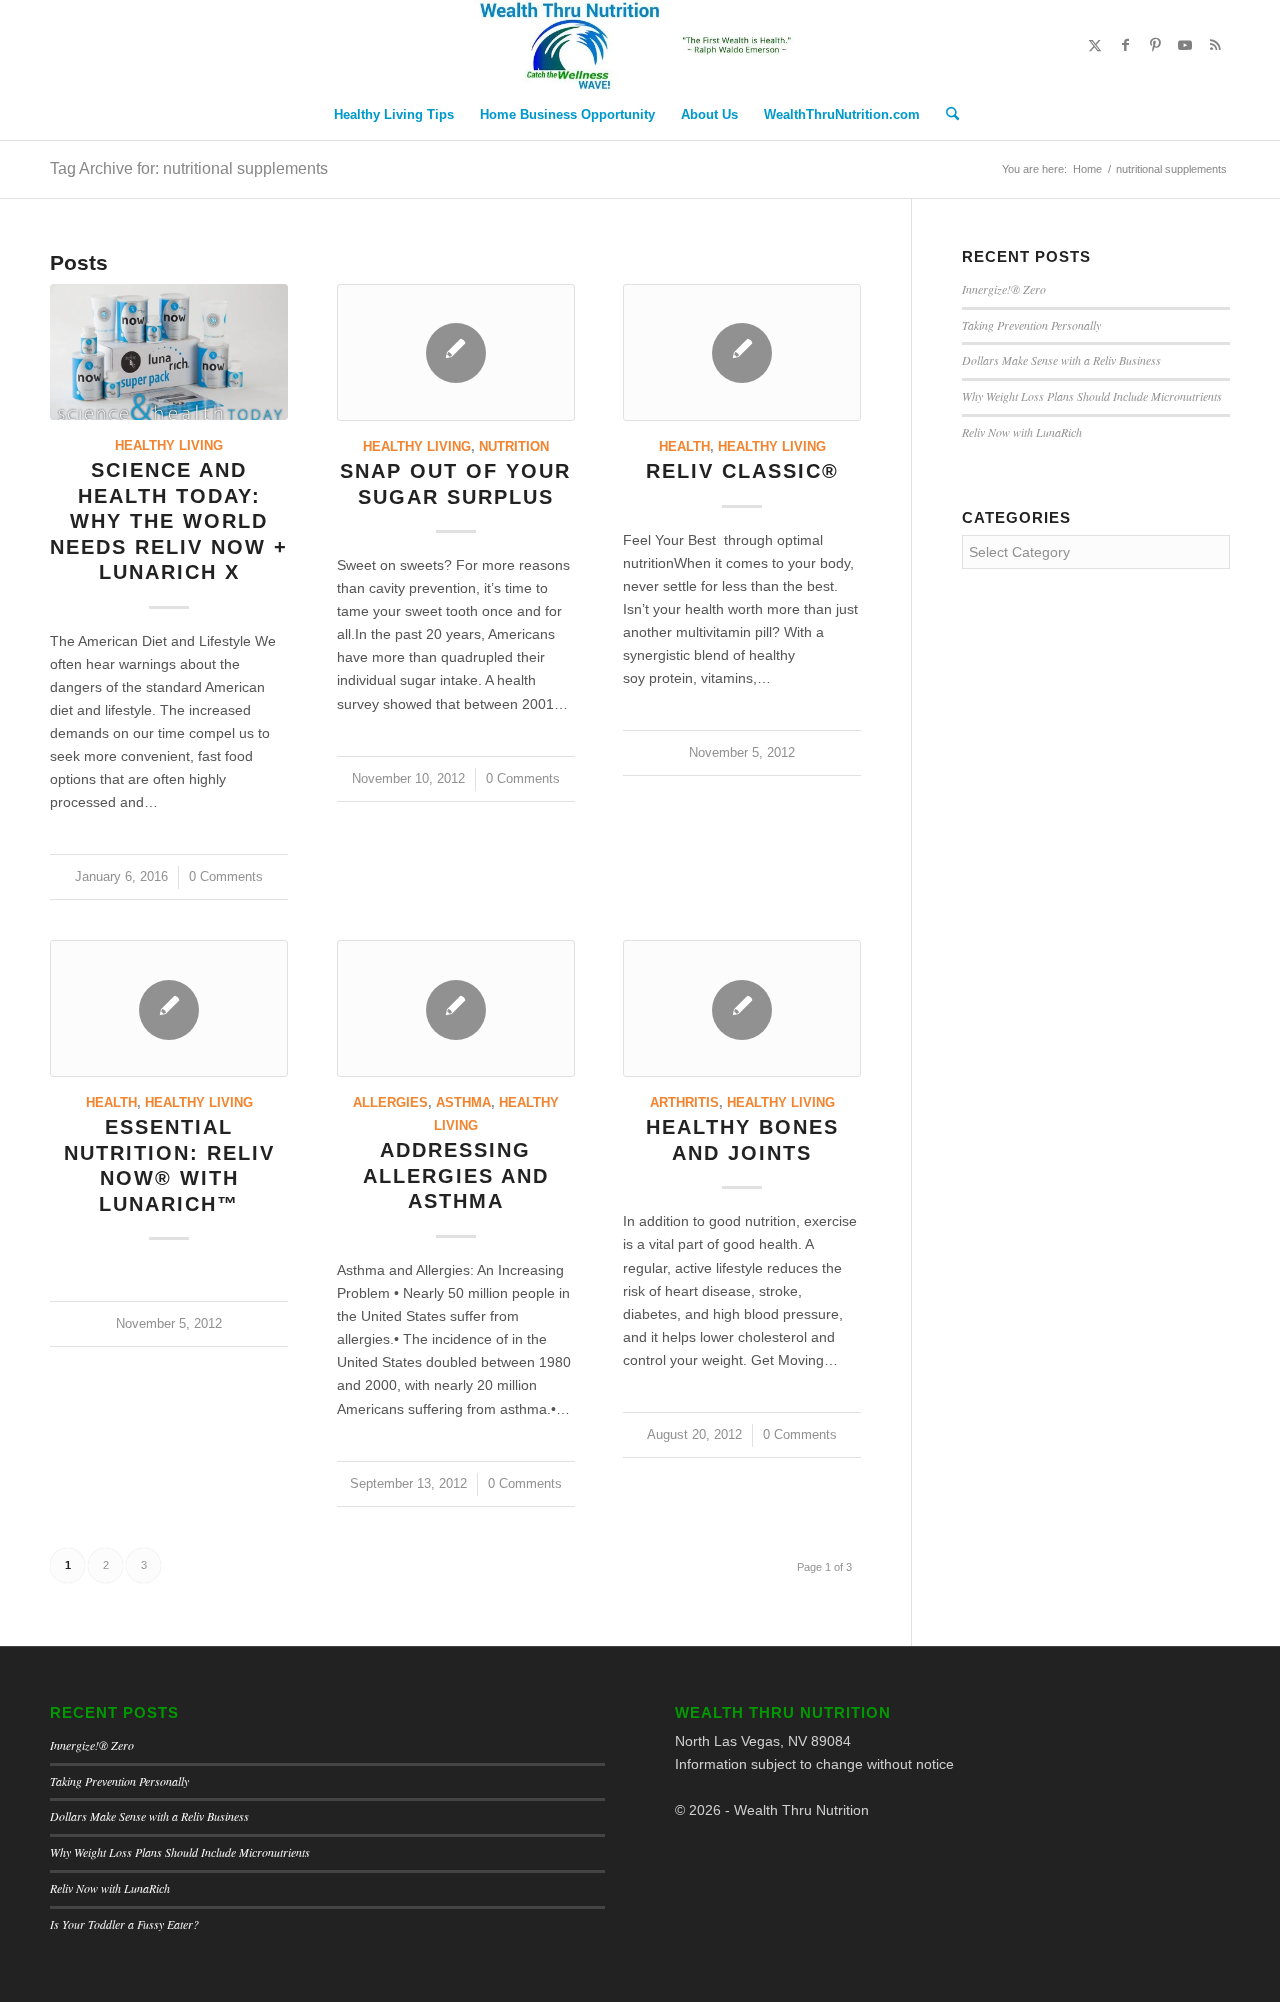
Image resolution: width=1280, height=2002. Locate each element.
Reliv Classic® (742, 471)
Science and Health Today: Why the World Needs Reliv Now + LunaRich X (169, 521)
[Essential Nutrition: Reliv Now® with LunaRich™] (169, 1008)
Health (684, 447)
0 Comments (226, 877)
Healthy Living (169, 446)
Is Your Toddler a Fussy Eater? (124, 1924)
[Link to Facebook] (1125, 45)
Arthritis (684, 1103)
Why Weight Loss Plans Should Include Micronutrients (1092, 396)
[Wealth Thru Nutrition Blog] (640, 45)
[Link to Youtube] (1185, 45)
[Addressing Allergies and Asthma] (456, 1008)
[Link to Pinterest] (1155, 45)
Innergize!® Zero (1004, 289)
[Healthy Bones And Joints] (742, 1008)
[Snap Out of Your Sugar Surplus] (456, 352)
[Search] (946, 115)
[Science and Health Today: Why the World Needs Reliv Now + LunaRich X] (169, 352)
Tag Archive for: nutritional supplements (189, 168)
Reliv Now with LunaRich (1022, 432)
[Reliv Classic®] (742, 352)
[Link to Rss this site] (1215, 45)
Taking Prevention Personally (1031, 325)
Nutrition (514, 447)
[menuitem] (394, 115)
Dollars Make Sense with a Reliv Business (1061, 360)
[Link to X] (1095, 45)
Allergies (390, 1103)
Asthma (463, 1103)
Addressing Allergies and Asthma (456, 1175)
